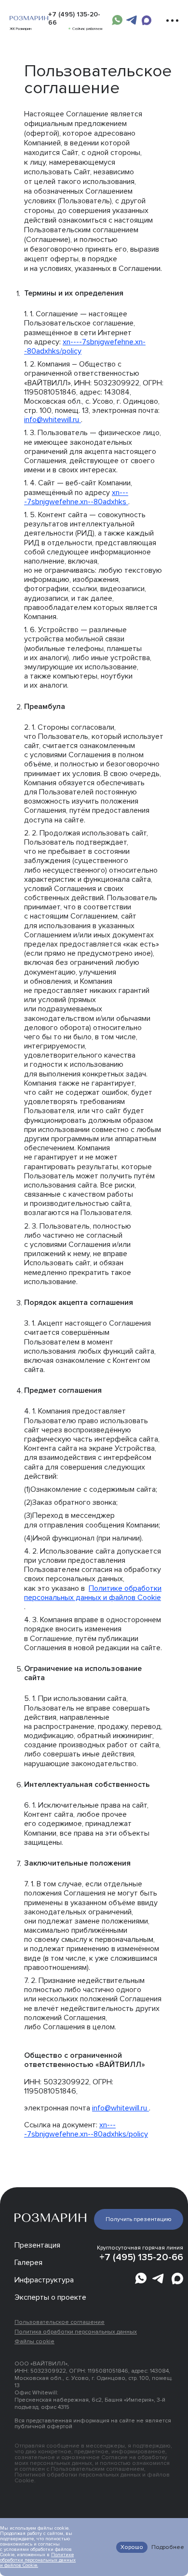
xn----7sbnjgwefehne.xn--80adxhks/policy (85, 347)
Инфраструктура (44, 2280)
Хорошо (132, 2547)
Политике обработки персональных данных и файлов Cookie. (38, 2560)
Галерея (28, 2263)
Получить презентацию (139, 2219)
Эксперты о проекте (50, 2297)
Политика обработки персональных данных (76, 2332)
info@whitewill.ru (53, 420)
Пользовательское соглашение (60, 2322)
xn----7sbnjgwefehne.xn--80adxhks (76, 497)
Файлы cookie (34, 2342)
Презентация (37, 2245)
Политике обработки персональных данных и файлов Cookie (93, 1593)
